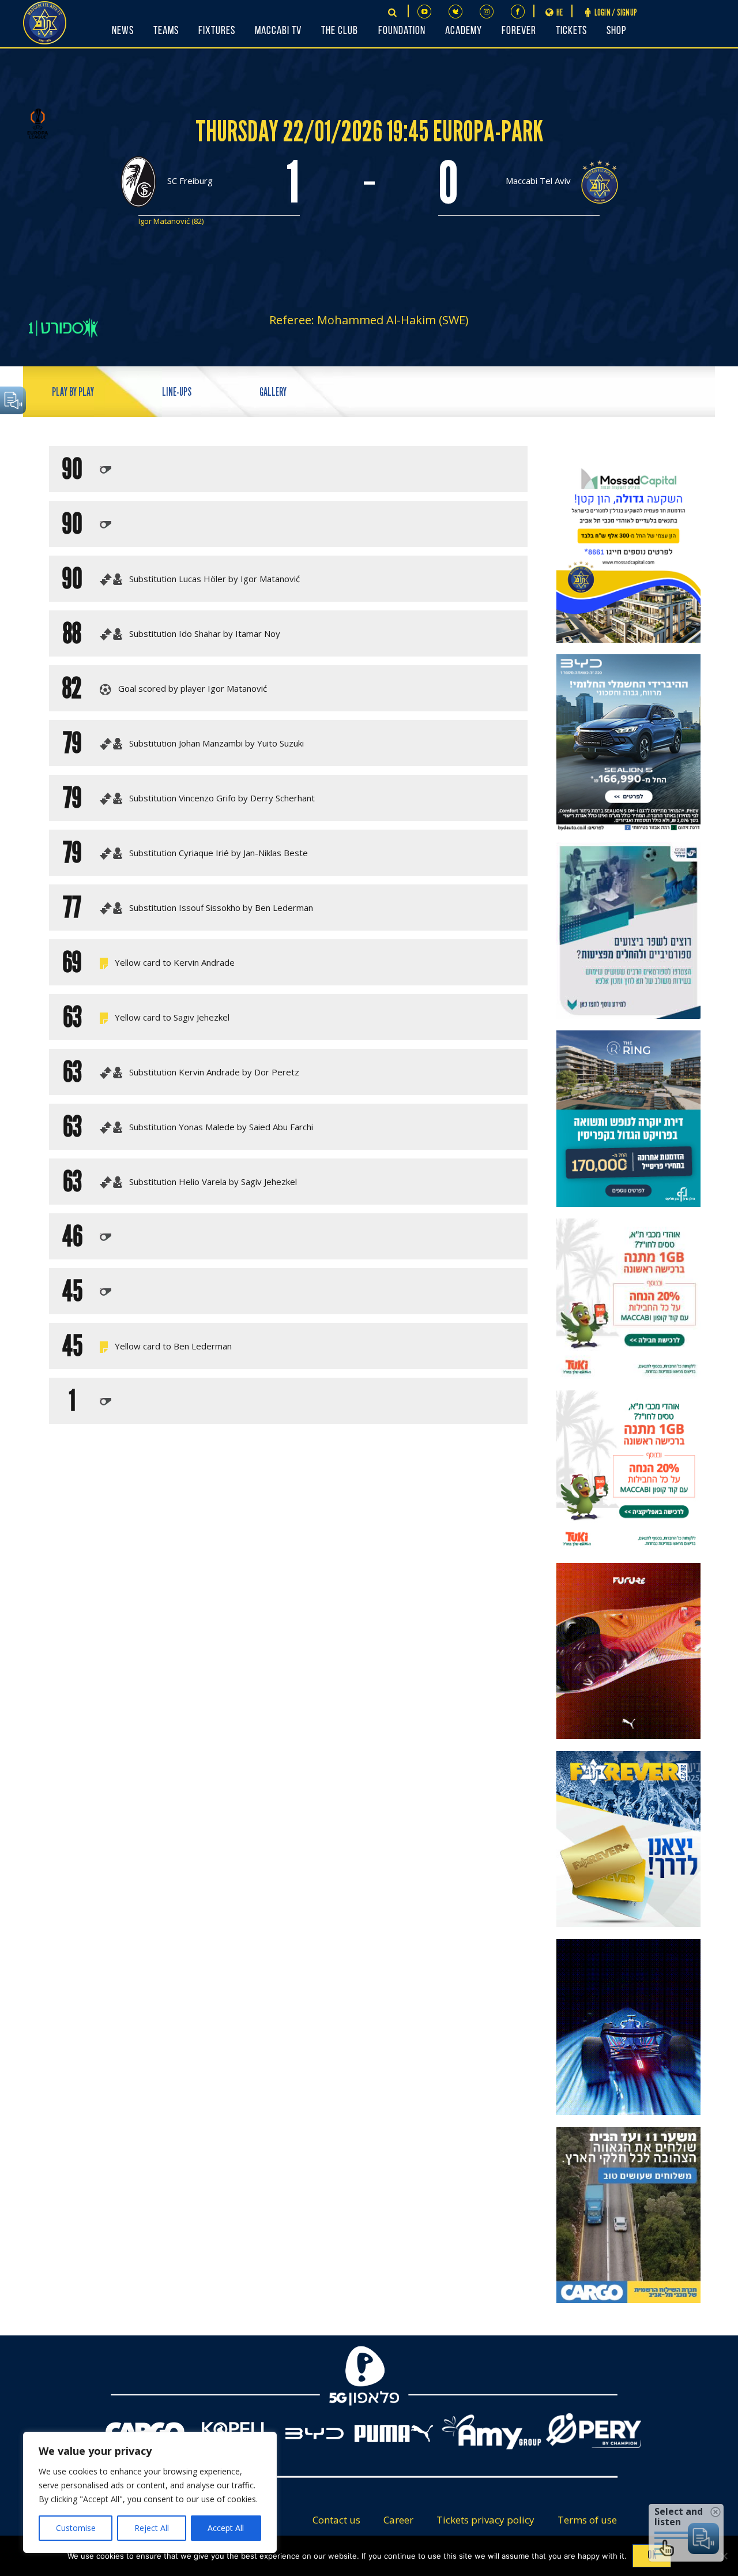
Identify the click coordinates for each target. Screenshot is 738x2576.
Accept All (226, 2528)
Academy (464, 31)
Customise (76, 2528)
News (123, 31)
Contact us (336, 2520)
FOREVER (519, 31)
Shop (616, 31)
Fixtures (217, 31)
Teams (166, 31)
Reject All (152, 2528)
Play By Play (73, 392)
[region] (150, 2492)
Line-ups (177, 392)
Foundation (402, 31)
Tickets (571, 31)
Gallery (273, 392)
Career (398, 2520)
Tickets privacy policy (485, 2520)
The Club (340, 31)
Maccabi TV (278, 31)
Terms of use (587, 2520)
